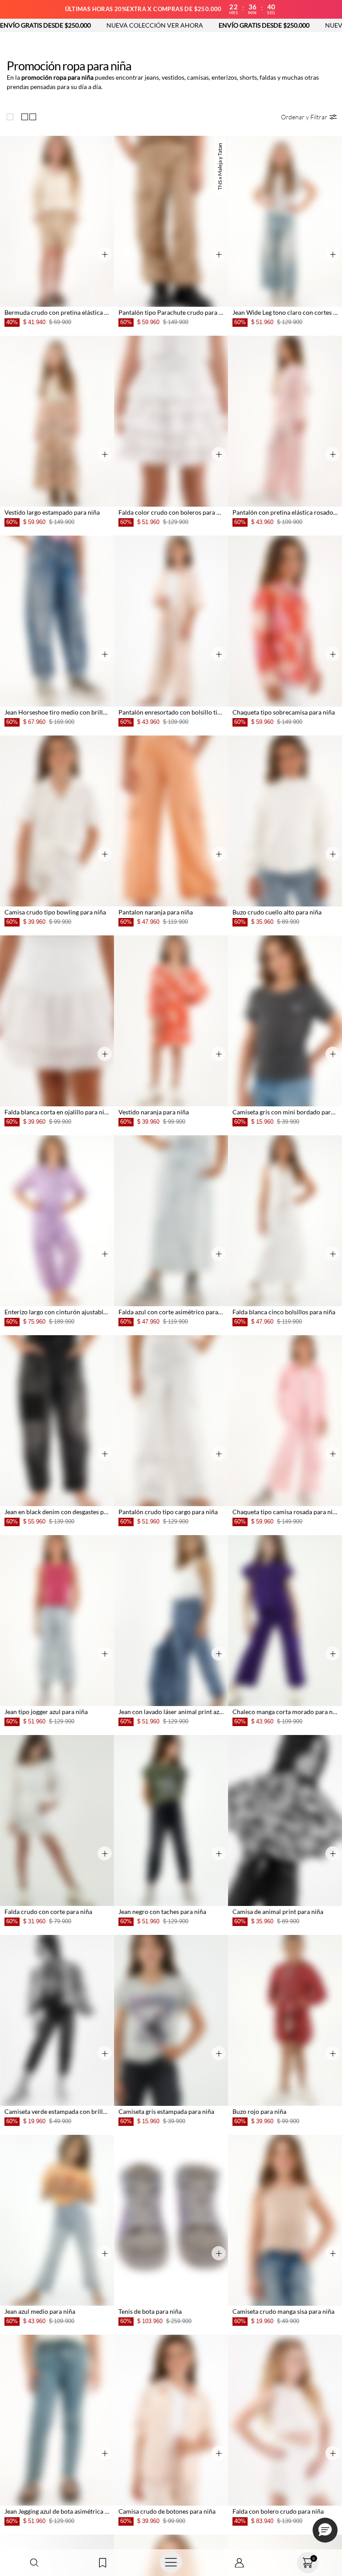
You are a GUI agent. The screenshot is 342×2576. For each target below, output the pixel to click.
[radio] (12, 117)
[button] (34, 2563)
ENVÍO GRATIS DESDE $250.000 (179, 25)
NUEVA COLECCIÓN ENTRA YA (285, 25)
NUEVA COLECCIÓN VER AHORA (70, 25)
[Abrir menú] (171, 2563)
